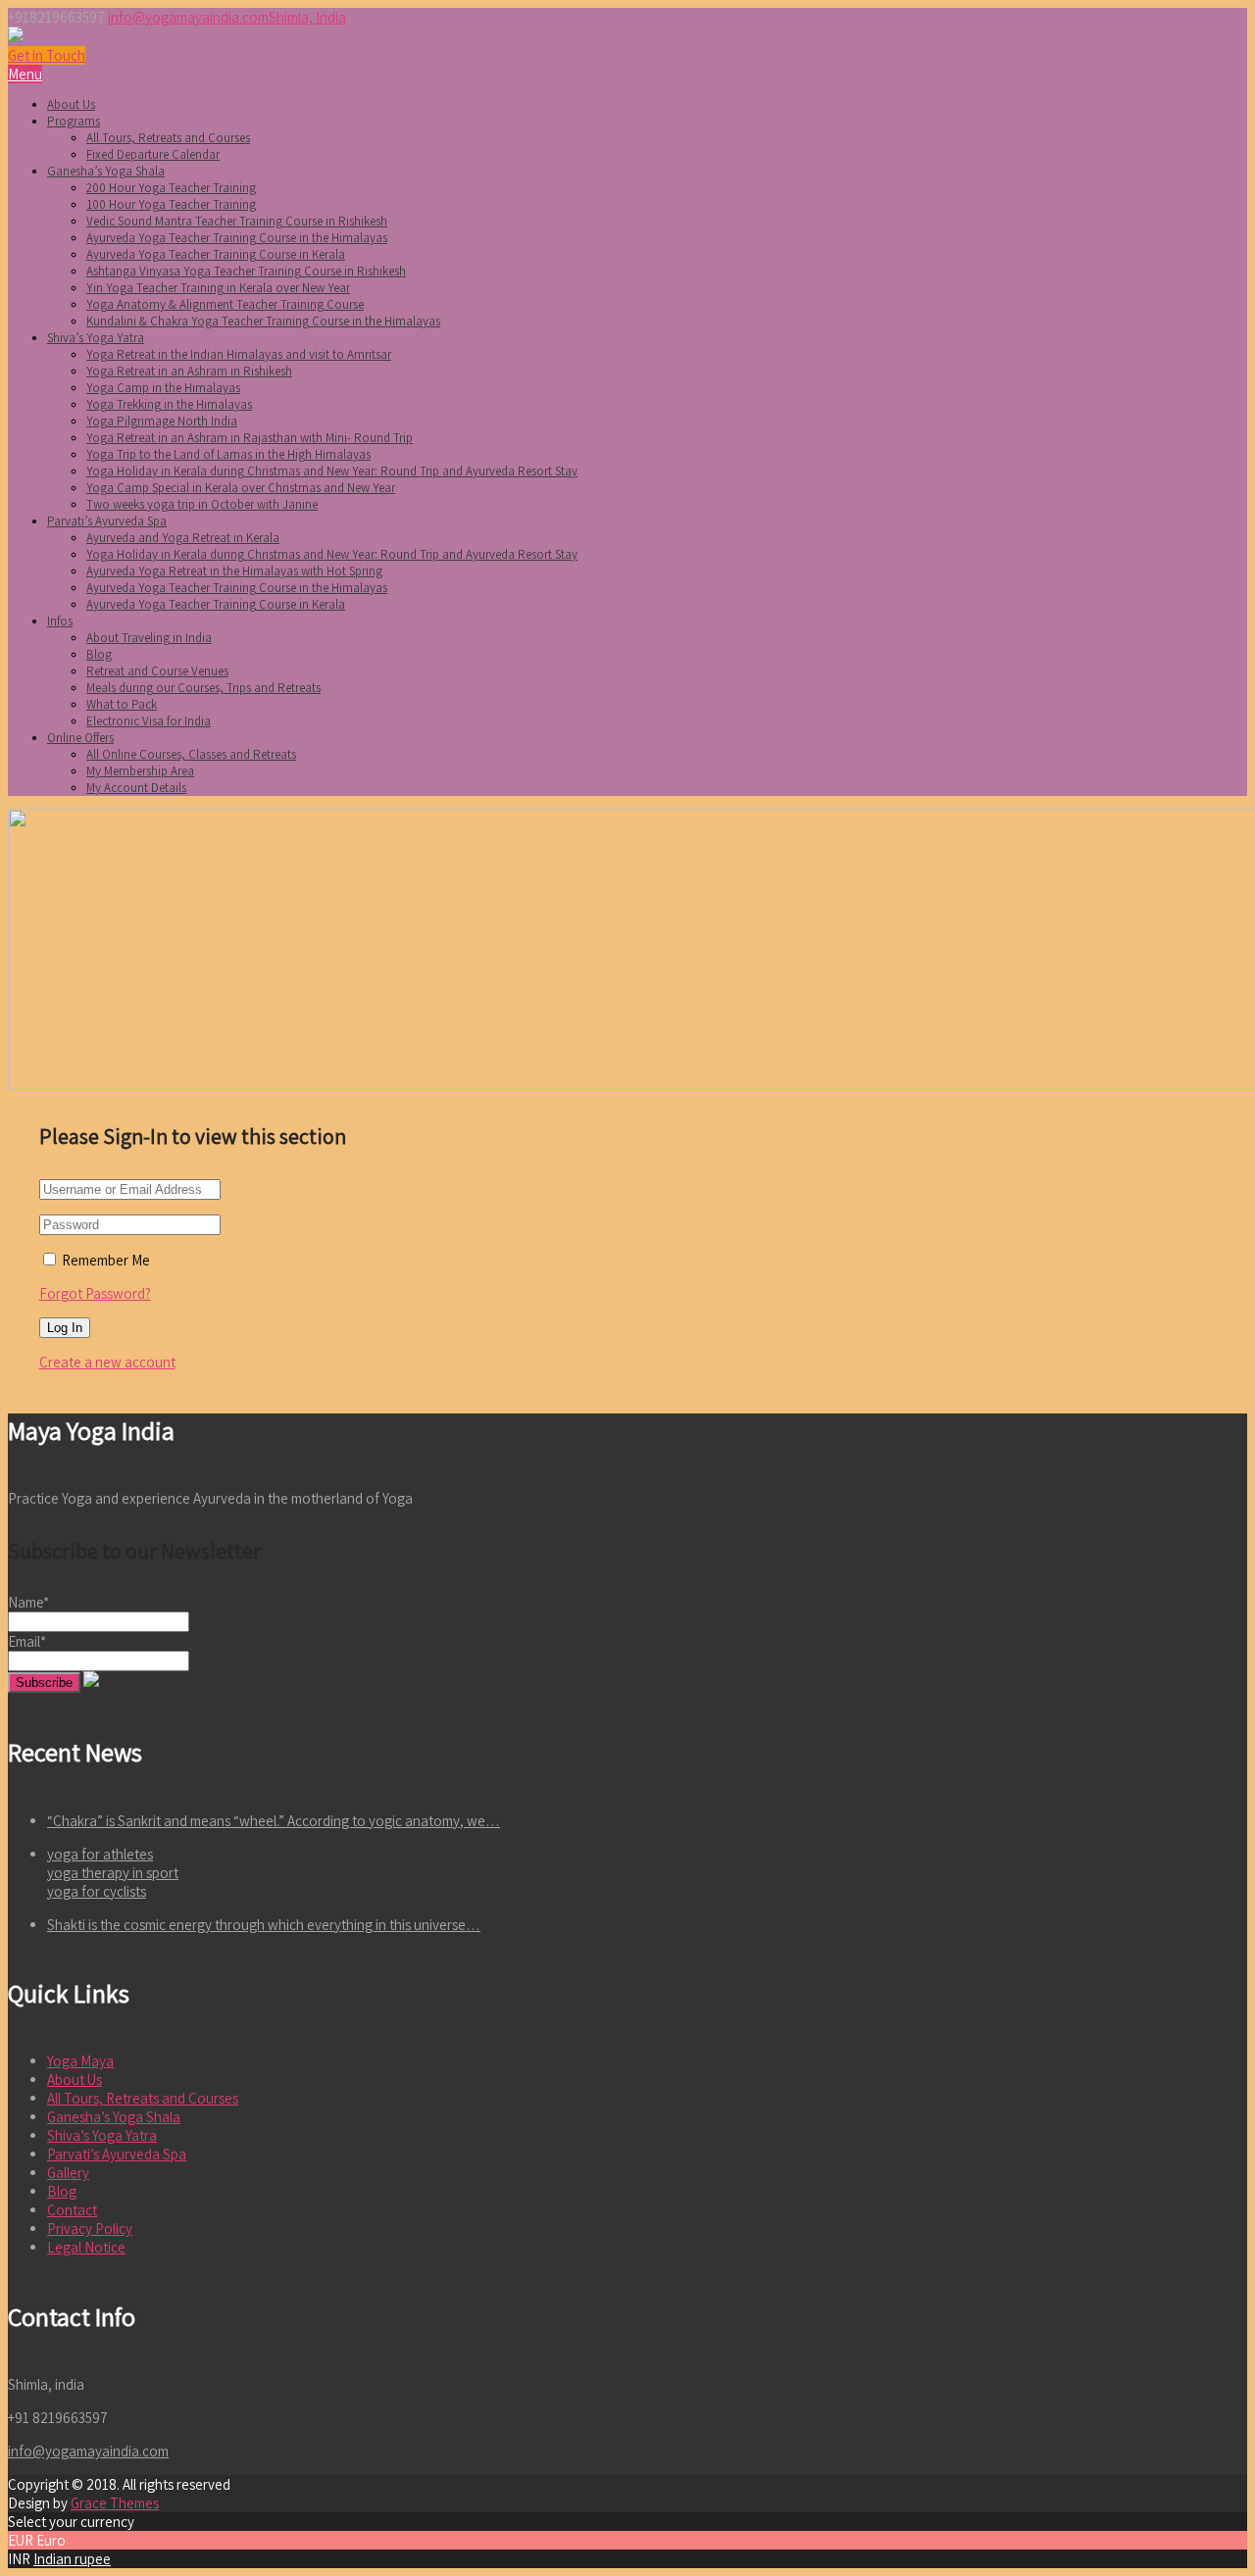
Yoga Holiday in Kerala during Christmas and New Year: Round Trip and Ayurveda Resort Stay (332, 471)
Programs (74, 121)
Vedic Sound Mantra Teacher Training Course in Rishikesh (237, 221)
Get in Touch (47, 55)
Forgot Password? (95, 1293)
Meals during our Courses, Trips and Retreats (203, 688)
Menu (25, 74)
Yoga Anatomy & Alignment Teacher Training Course (225, 304)
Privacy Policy (90, 2229)
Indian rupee (72, 2559)
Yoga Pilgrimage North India (162, 421)
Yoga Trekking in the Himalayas (169, 404)
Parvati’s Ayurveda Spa (107, 521)
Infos (60, 621)
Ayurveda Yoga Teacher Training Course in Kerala (216, 254)
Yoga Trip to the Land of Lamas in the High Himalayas (228, 454)
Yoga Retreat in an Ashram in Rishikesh (189, 371)
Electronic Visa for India (149, 721)
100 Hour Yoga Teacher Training (171, 204)
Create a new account (107, 1362)
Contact (72, 2210)
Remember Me (104, 1260)
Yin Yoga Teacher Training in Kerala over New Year (218, 288)
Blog (99, 654)
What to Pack (122, 704)
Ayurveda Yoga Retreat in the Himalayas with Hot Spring (234, 571)
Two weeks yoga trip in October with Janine (202, 504)
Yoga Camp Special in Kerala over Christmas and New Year (241, 488)
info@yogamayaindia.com (188, 17)
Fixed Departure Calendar (153, 154)
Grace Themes (115, 2503)
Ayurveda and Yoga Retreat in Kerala (183, 538)
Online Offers (80, 738)
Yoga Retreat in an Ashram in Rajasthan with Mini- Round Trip (250, 438)
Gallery (68, 2173)
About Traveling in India (149, 638)
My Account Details (136, 788)
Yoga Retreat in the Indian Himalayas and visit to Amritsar (239, 354)
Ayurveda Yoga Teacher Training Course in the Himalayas (237, 238)
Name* (28, 1602)
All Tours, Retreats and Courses (168, 138)
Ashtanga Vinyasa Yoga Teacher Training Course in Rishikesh (246, 271)
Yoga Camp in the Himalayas (163, 388)
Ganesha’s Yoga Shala (106, 171)
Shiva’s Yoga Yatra (96, 338)
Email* (27, 1641)
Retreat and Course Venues (157, 671)
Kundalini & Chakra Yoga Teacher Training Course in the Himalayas (263, 321)
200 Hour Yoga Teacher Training (171, 188)
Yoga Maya (80, 2061)
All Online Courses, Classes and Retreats (191, 754)
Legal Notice (86, 2247)
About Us (71, 104)
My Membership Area (140, 771)
